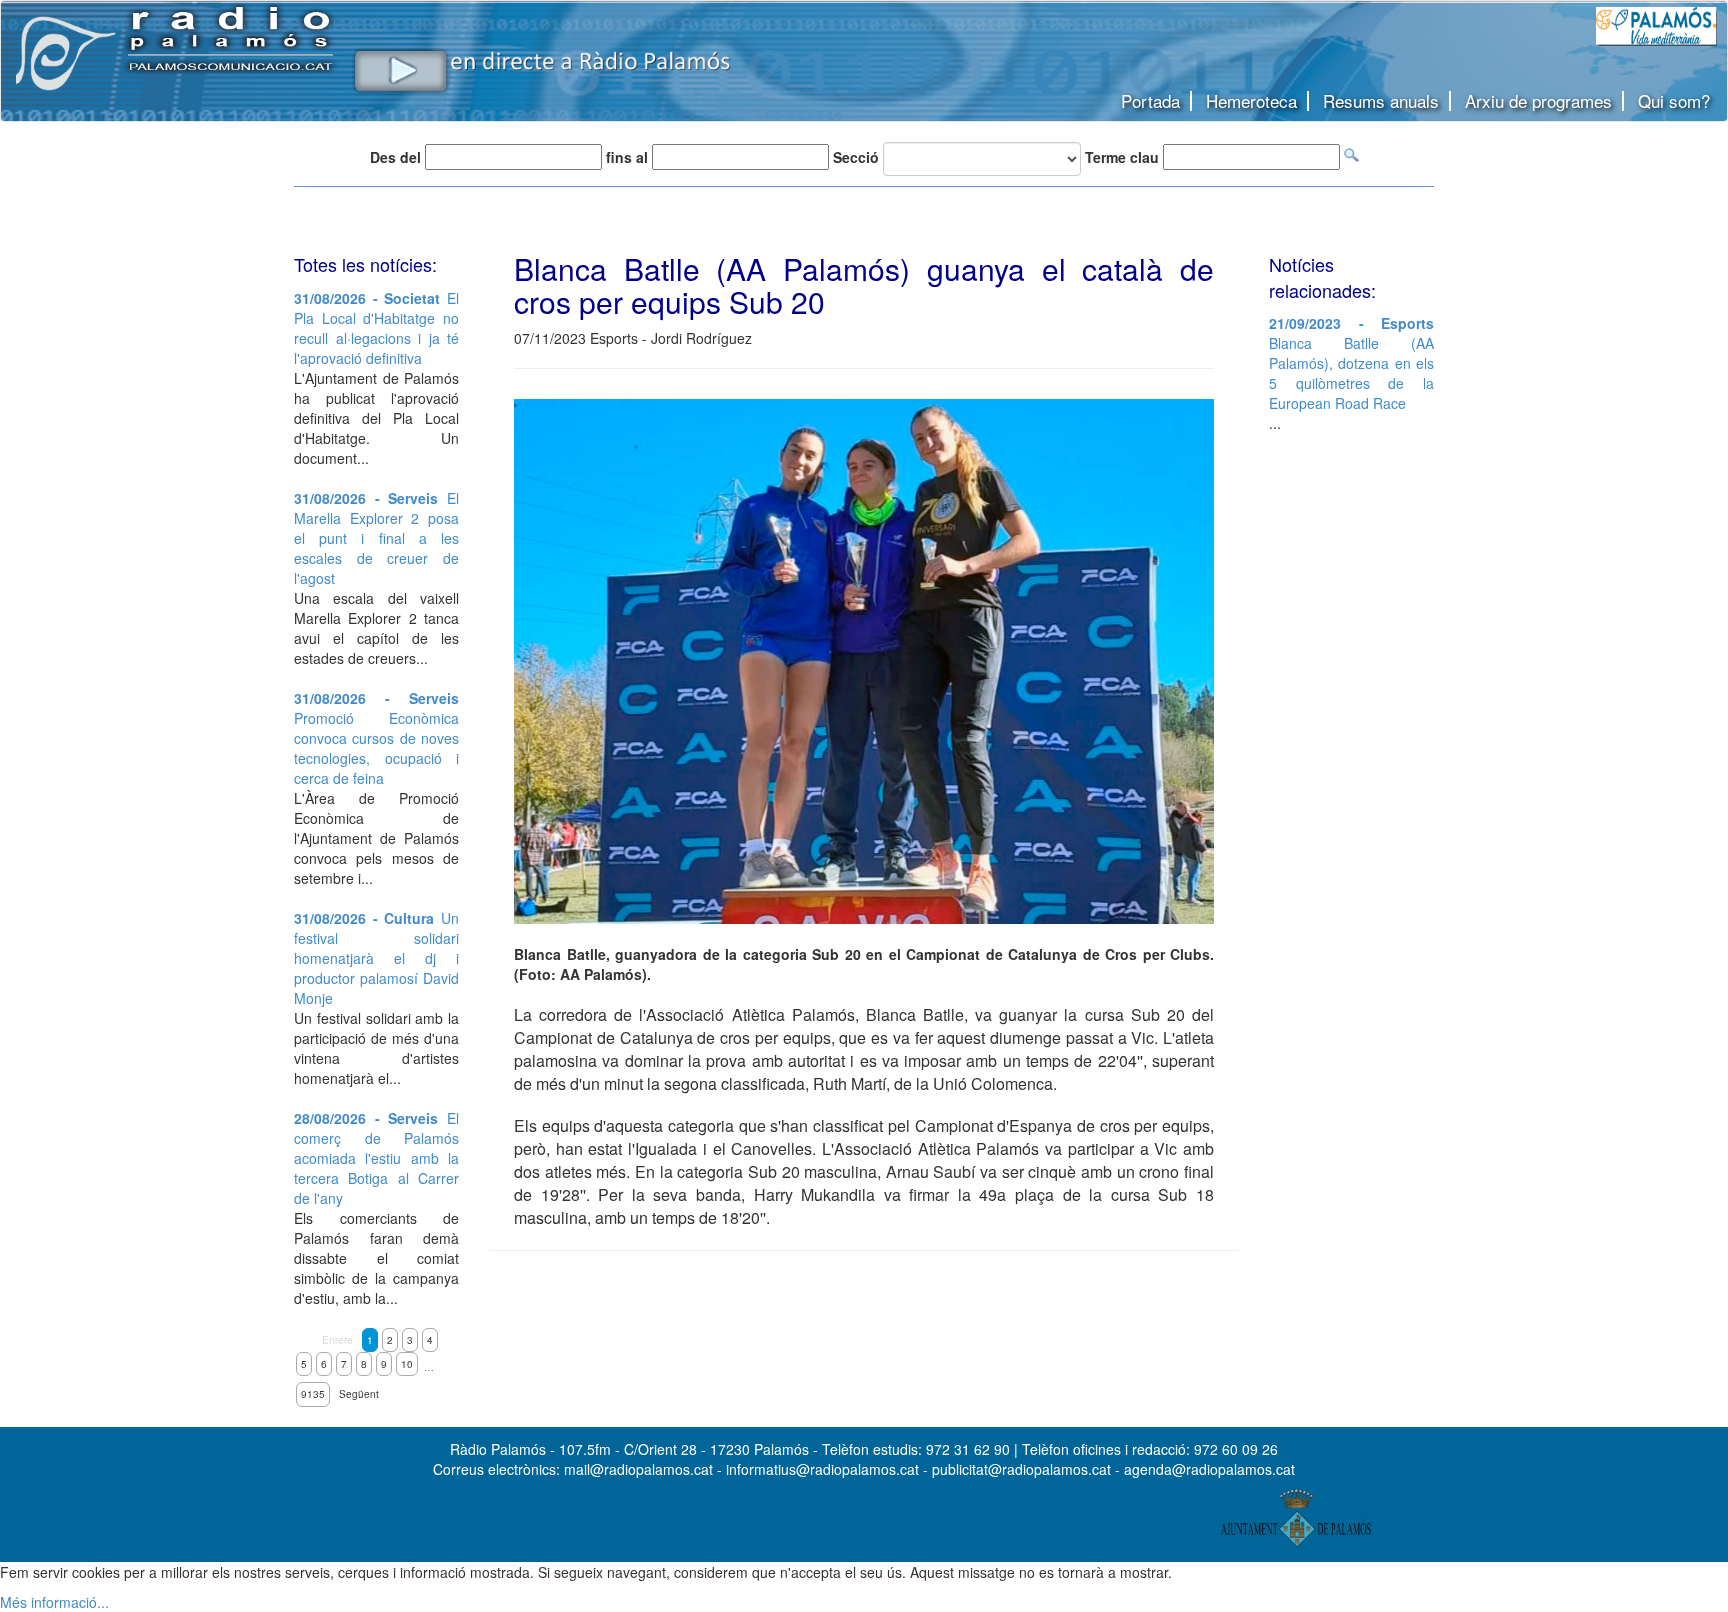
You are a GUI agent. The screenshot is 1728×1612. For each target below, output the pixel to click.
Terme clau (1122, 157)
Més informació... (54, 1602)
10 (407, 1364)
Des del (395, 157)
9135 (313, 1394)
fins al (627, 157)
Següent (359, 1394)
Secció (856, 157)
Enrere (337, 1340)
